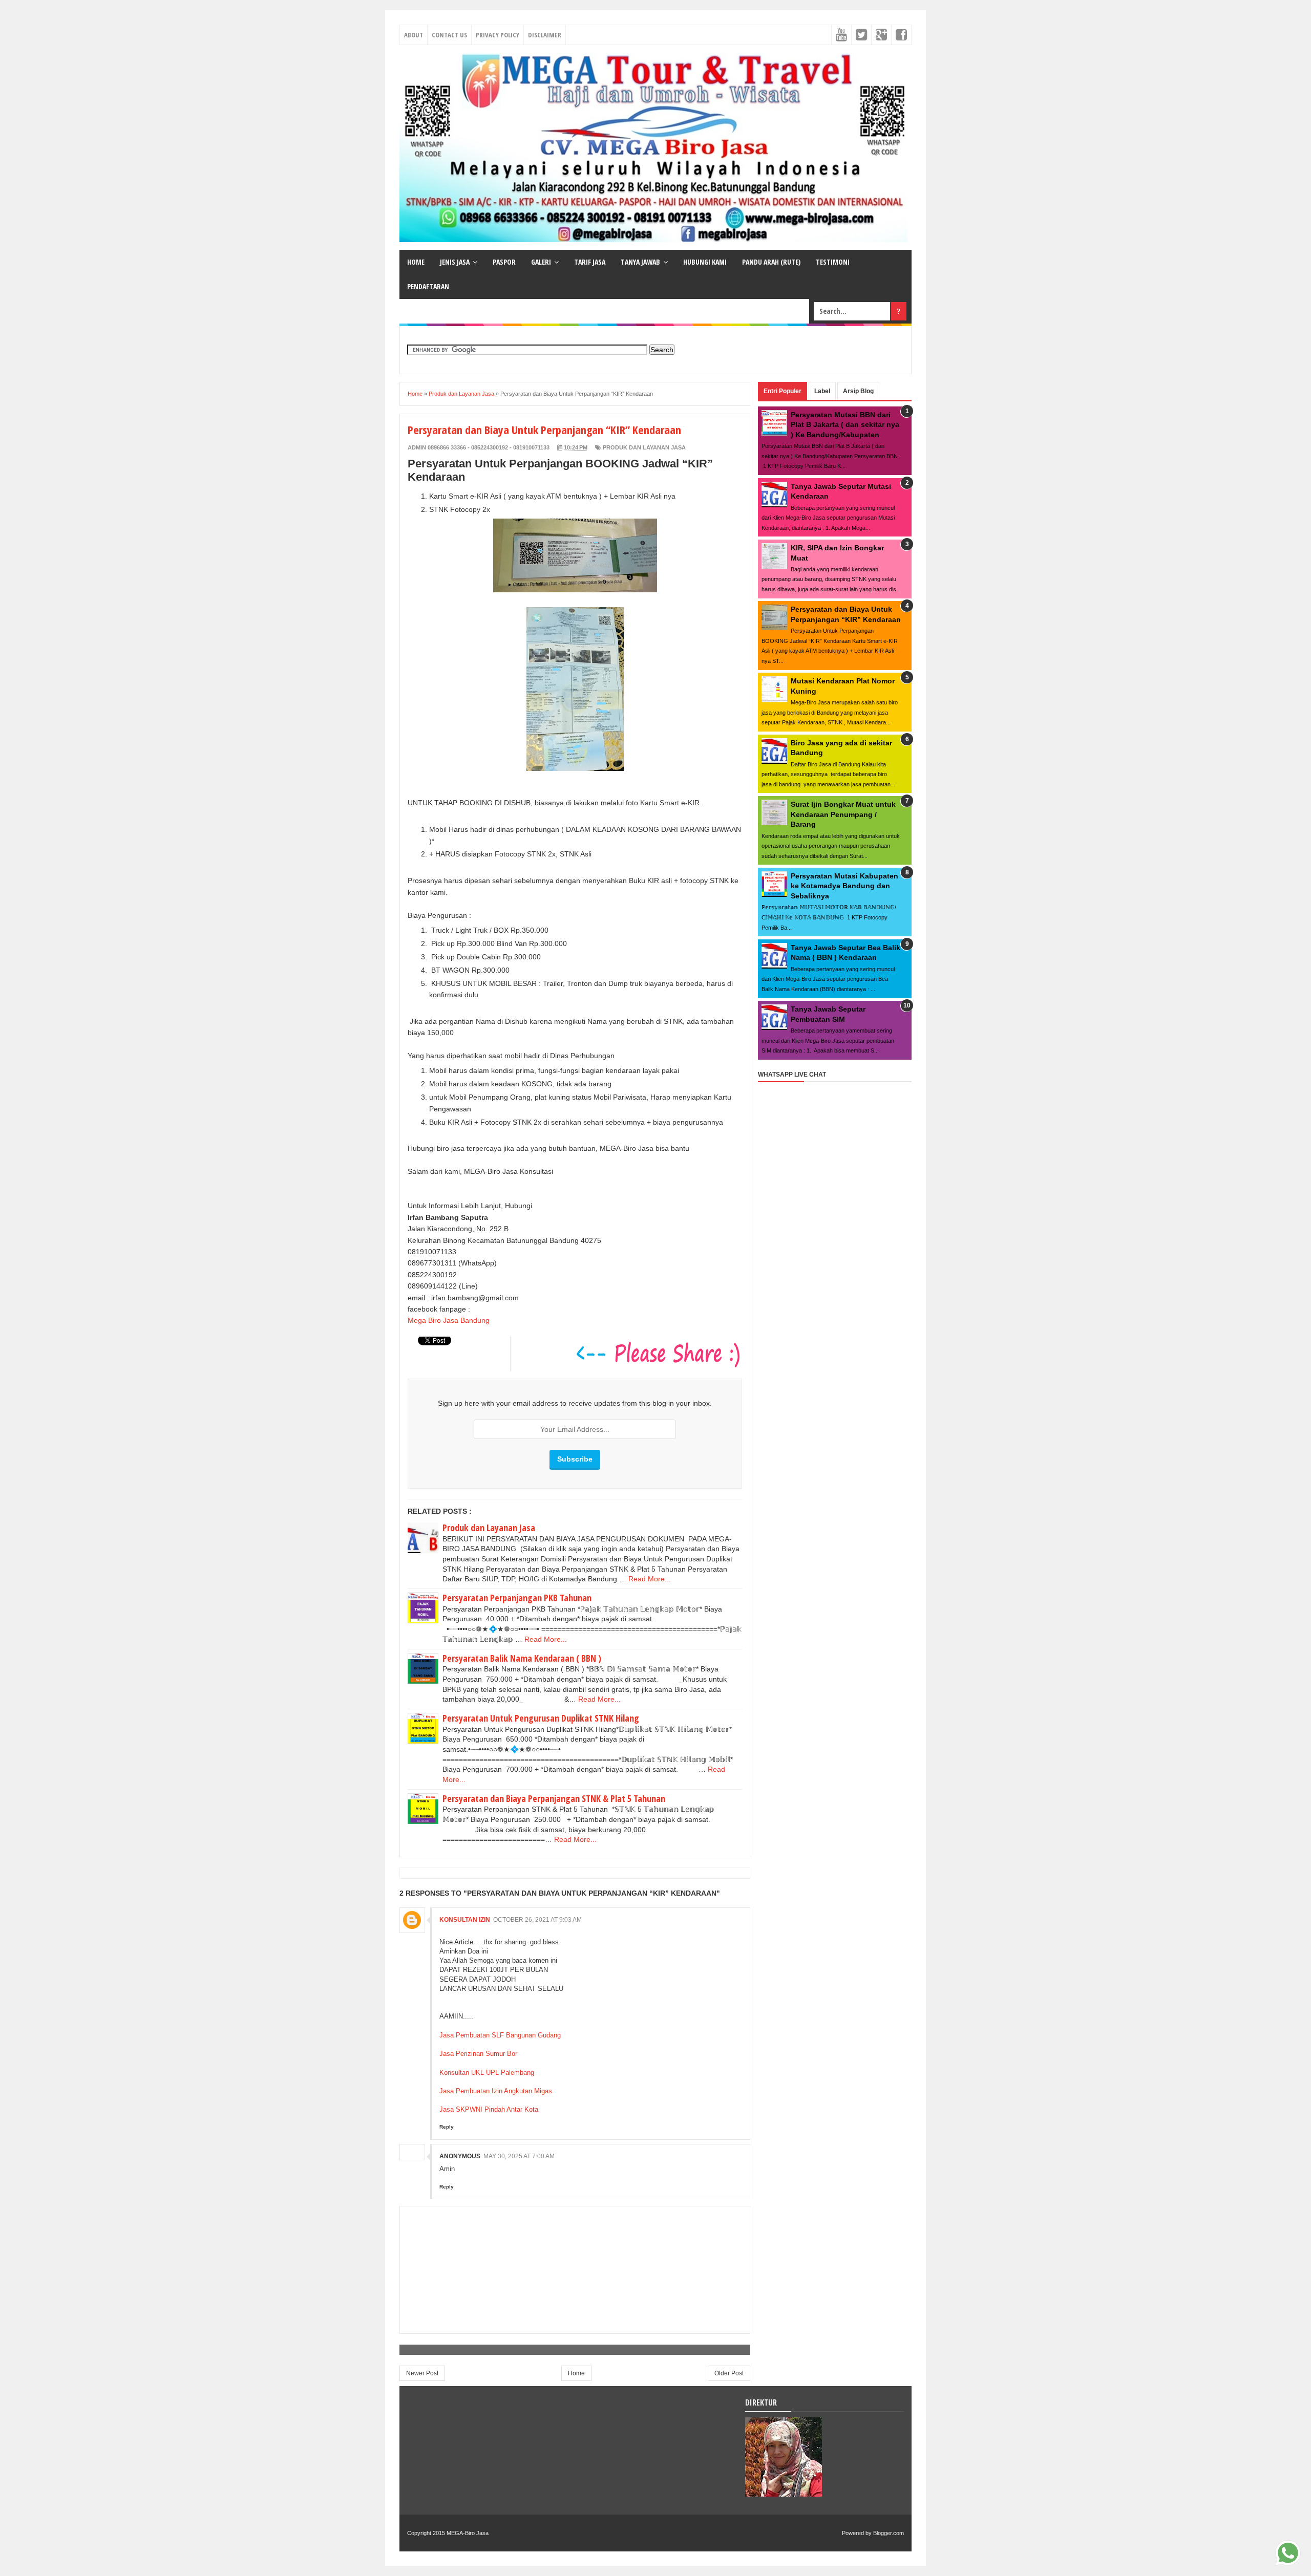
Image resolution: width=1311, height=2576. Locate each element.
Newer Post (422, 2373)
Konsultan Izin (465, 1920)
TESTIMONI (833, 262)
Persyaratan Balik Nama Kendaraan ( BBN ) (522, 1658)
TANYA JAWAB (640, 262)
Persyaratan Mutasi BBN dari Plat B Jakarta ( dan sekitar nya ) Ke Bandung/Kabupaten (845, 425)
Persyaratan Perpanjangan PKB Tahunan (517, 1598)
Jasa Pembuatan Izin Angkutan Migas (496, 2091)
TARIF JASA (590, 262)
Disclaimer (545, 35)
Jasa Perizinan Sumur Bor (478, 2054)
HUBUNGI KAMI (705, 262)
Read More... (650, 1579)
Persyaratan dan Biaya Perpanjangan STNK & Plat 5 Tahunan (554, 1798)
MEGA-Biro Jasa (468, 2533)
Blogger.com (889, 2533)
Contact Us (449, 35)
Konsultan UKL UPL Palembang (487, 2073)
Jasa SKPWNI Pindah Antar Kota (489, 2109)
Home (576, 2373)
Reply (447, 2127)
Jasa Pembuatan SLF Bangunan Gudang (500, 2035)
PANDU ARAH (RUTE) (771, 262)
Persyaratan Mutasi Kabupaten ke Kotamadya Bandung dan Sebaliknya (844, 886)
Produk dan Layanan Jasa (644, 447)
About (414, 35)
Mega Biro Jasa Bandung (449, 1320)
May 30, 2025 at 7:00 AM (519, 2156)
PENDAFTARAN (428, 286)
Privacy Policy (498, 35)
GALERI (541, 262)
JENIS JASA (455, 262)
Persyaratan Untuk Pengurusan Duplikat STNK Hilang (541, 1718)
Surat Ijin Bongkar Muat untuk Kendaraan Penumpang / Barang (843, 814)
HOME (416, 262)
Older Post (729, 2373)
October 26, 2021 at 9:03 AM (537, 1920)
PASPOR (504, 262)
